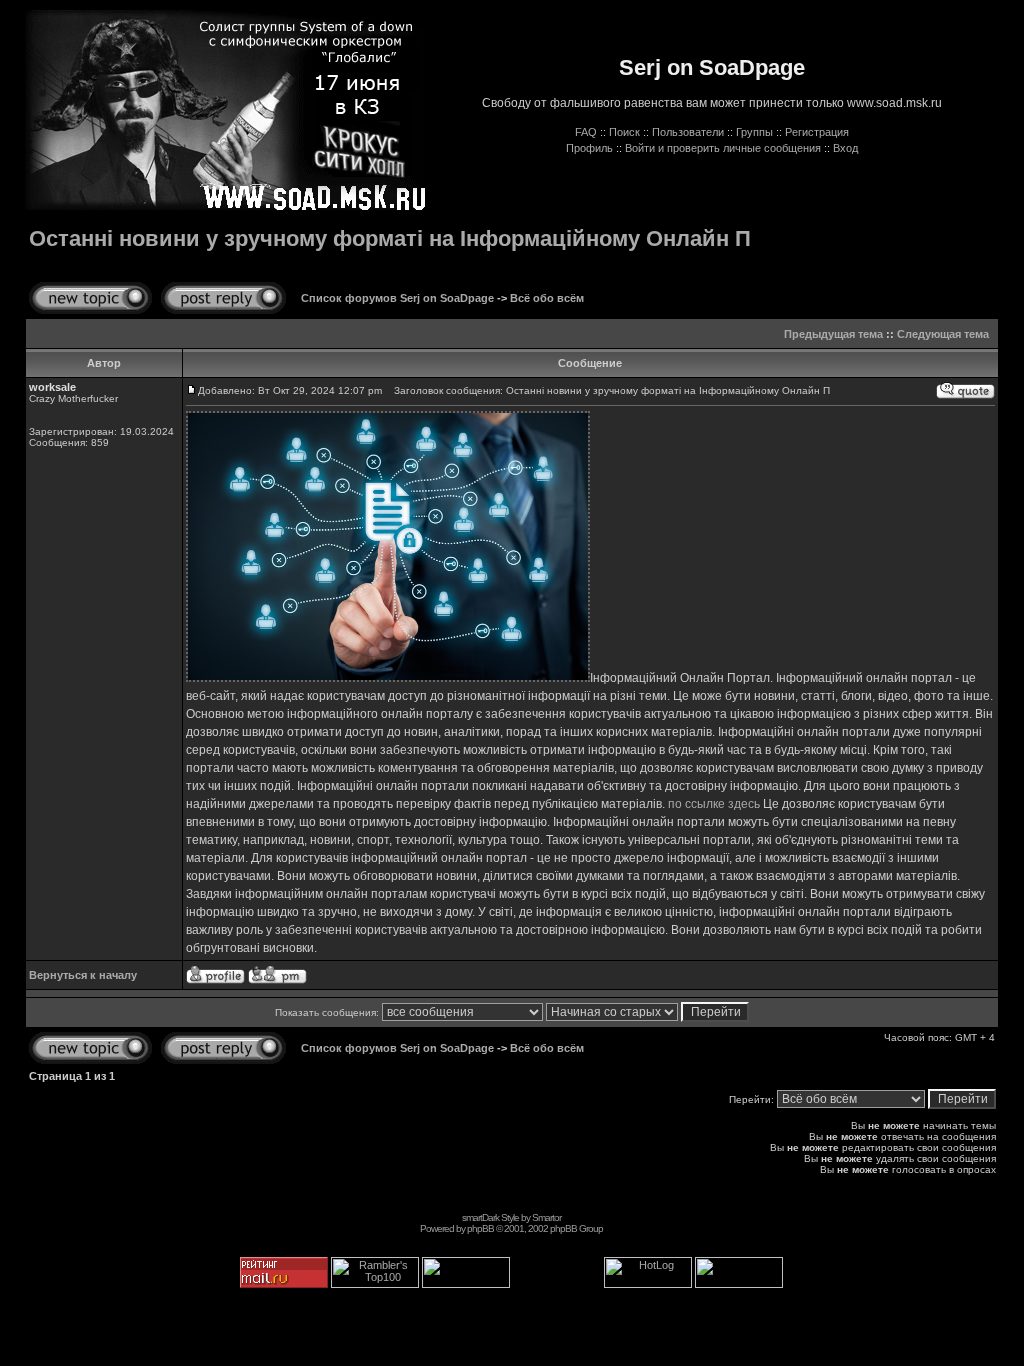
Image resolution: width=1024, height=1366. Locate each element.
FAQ (586, 132)
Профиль (589, 148)
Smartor (546, 1217)
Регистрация (817, 132)
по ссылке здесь (714, 804)
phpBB (480, 1228)
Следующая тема (943, 334)
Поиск (624, 132)
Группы (754, 132)
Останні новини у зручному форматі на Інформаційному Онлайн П (390, 238)
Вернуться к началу (83, 975)
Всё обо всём (547, 298)
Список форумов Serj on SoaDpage (397, 298)
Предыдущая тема (833, 334)
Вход (845, 148)
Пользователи (688, 132)
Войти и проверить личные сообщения (723, 148)
